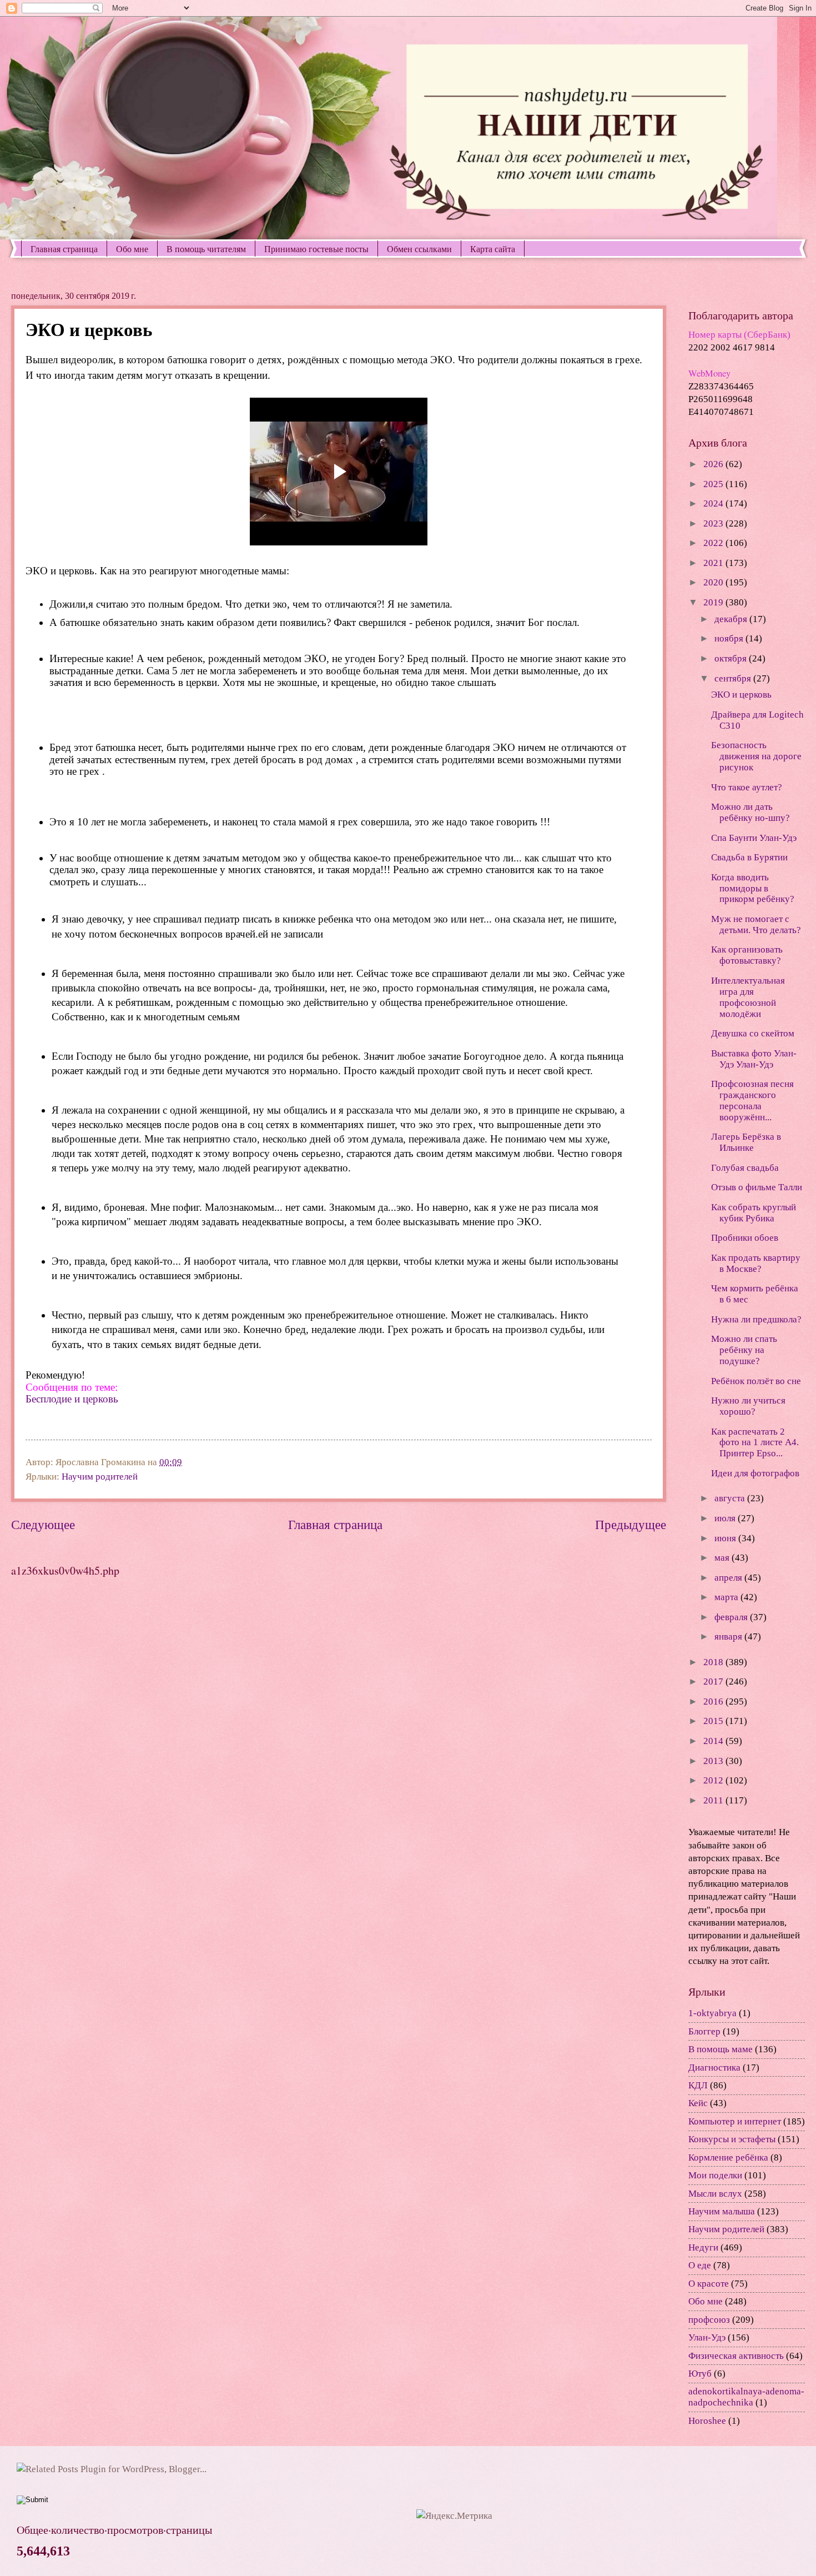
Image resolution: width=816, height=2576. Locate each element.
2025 (714, 484)
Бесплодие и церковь (72, 1399)
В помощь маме (721, 2049)
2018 (714, 1662)
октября (732, 658)
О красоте (709, 2284)
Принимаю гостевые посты (316, 249)
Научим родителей (100, 1477)
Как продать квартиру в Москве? (756, 1263)
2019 (714, 602)
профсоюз (709, 2320)
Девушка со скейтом (753, 1033)
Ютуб (700, 2374)
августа (731, 1498)
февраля (732, 1617)
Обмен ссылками (419, 249)
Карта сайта (493, 249)
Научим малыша (722, 2211)
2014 (714, 1741)
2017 (714, 1682)
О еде (700, 2265)
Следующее (43, 1525)
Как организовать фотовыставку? (747, 955)
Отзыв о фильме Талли (757, 1187)
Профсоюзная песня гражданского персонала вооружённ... (752, 1101)
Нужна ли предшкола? (756, 1319)
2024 (714, 503)
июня (726, 1538)
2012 (714, 1780)
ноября (730, 638)
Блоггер (704, 2031)
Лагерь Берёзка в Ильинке (746, 1142)
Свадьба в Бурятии (749, 857)
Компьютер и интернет (735, 2121)
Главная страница (64, 249)
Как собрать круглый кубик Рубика (754, 1213)
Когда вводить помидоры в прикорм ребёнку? (753, 888)
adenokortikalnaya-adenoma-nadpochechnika (746, 2397)
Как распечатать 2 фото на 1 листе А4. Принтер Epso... (755, 1443)
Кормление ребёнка (728, 2157)
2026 (714, 464)
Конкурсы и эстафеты (732, 2139)
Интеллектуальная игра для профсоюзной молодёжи (748, 997)
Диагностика (714, 2068)
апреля (729, 1578)
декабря (732, 619)
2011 (714, 1800)
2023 (714, 523)
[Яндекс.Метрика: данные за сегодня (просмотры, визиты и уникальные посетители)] (454, 2516)
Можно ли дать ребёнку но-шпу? (750, 812)
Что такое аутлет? (747, 787)
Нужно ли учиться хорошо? (748, 1406)
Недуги (703, 2247)
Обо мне (132, 249)
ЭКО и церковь (741, 695)
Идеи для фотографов (755, 1473)
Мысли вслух (715, 2194)
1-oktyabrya (712, 2013)
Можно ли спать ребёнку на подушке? (744, 1350)
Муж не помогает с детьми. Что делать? (756, 924)
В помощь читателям (206, 249)
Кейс (698, 2103)
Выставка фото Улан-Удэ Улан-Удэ (754, 1059)
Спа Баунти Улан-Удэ (754, 838)
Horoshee (707, 2421)
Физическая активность (736, 2356)
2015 (714, 1721)
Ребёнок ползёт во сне (756, 1381)
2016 (714, 1702)
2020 (714, 582)
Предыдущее (631, 1525)
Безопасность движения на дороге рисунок (756, 756)
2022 (714, 543)
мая (723, 1558)
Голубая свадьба (745, 1168)
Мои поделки (715, 2175)
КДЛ (698, 2085)
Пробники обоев (745, 1238)
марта (727, 1597)
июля (726, 1518)
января (729, 1637)
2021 (714, 563)
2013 (714, 1761)
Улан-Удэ (707, 2337)
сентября (734, 678)
